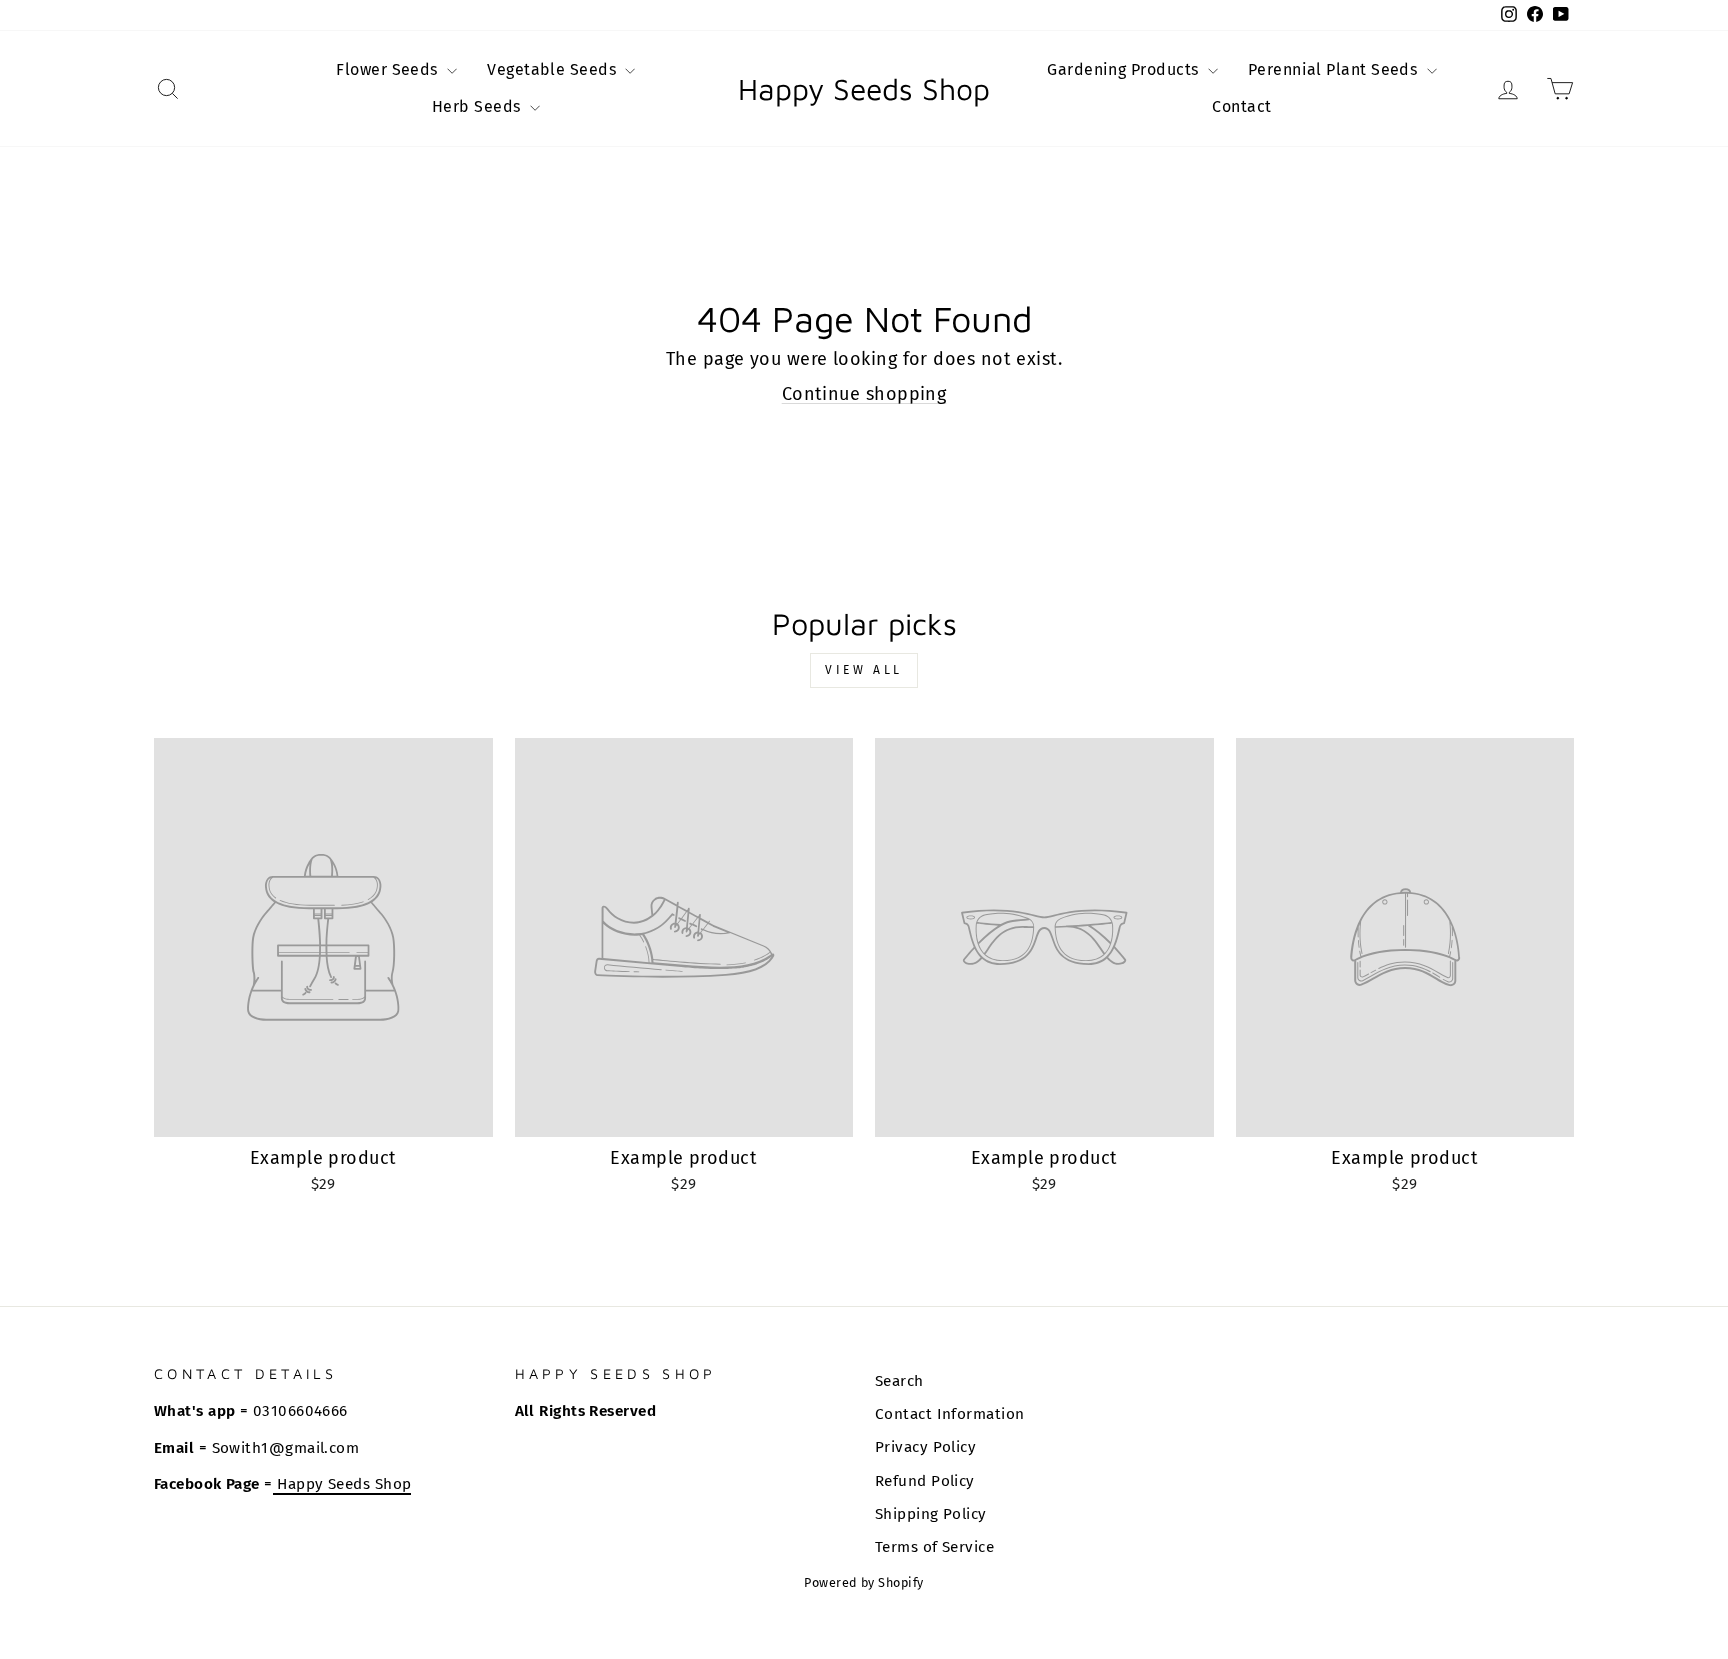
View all (864, 670)
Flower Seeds (389, 69)
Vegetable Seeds (553, 69)
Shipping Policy (931, 1514)
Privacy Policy (925, 1447)
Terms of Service (934, 1547)
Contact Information (950, 1414)
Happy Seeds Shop (864, 89)
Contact (1241, 106)
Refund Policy (925, 1481)
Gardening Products (1125, 69)
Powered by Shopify (863, 1582)
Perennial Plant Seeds (1335, 69)
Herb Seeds (478, 106)
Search (899, 1381)
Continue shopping (864, 394)
